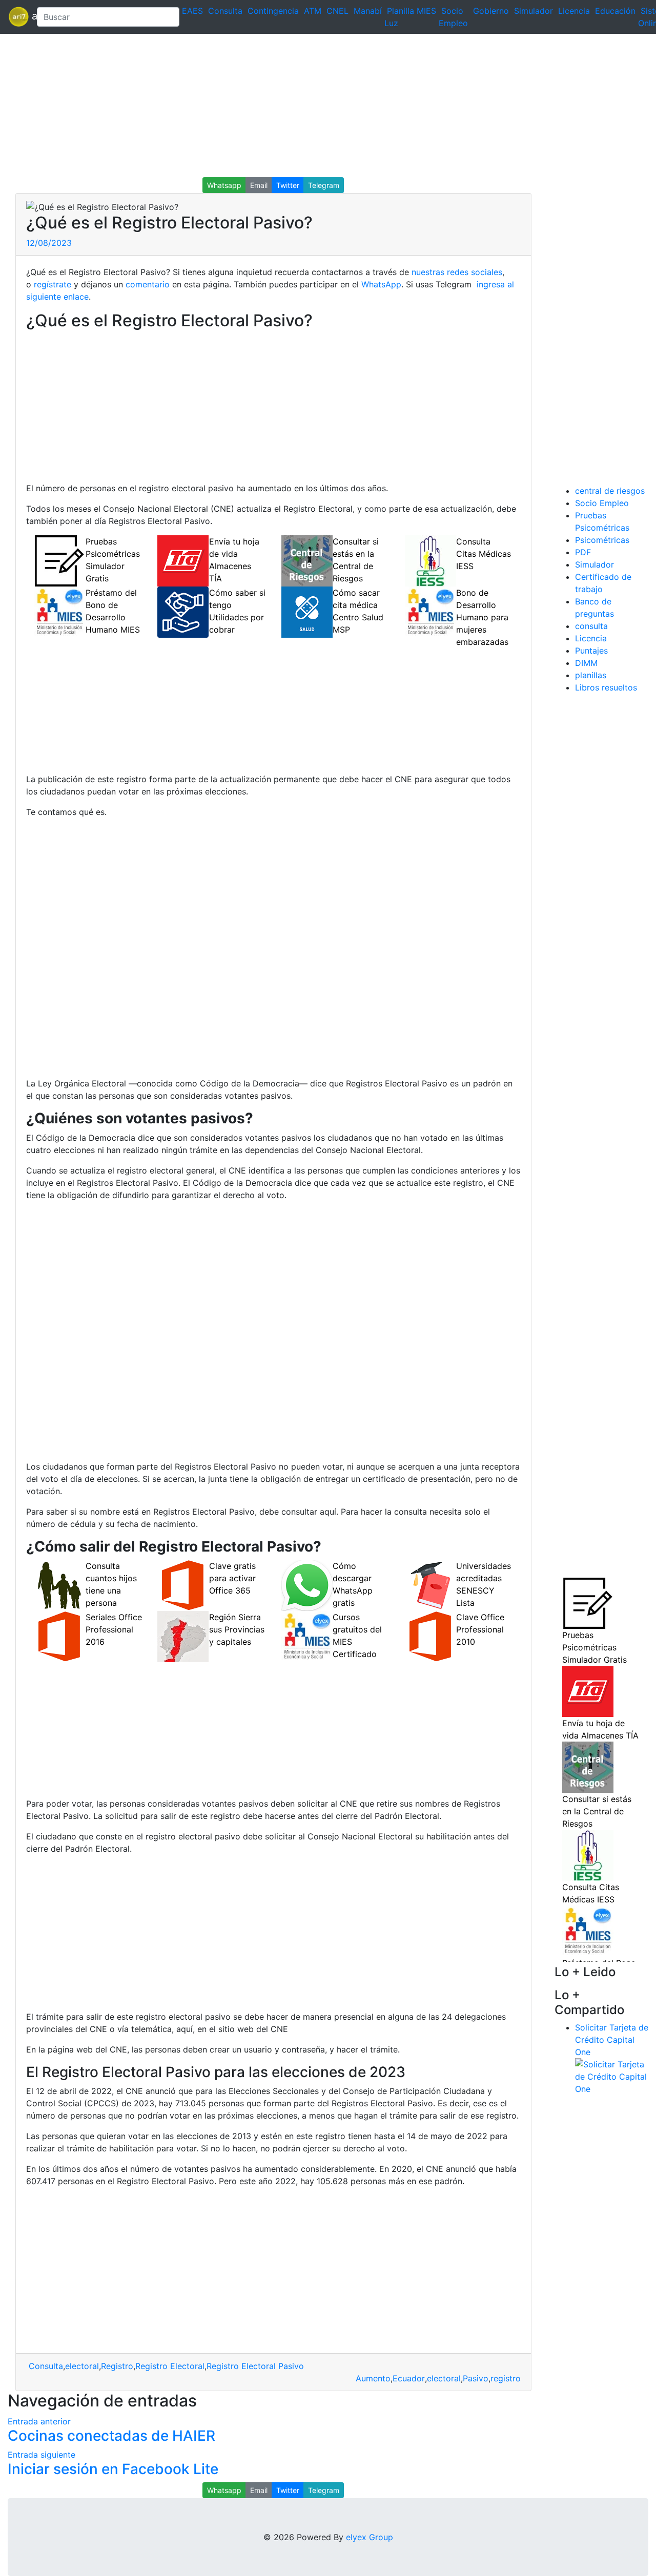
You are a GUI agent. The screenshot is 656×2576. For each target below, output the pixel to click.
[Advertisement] (307, 106)
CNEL (337, 11)
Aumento (373, 2378)
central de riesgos (610, 491)
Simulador (534, 11)
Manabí (368, 11)
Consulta (225, 11)
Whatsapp (224, 185)
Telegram (324, 185)
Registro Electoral (170, 2366)
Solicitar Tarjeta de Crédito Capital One (612, 2040)
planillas (591, 675)
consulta (591, 626)
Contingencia (273, 11)
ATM (313, 11)
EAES (192, 11)
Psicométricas (602, 540)
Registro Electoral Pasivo (255, 2366)
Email (259, 185)
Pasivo (476, 2378)
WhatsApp (381, 284)
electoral (82, 2366)
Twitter (288, 185)
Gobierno (491, 11)
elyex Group (370, 2537)
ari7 (18, 17)
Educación (615, 11)
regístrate (51, 284)
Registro (117, 2366)
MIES (426, 11)
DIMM (586, 663)
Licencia (574, 11)
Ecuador (409, 2378)
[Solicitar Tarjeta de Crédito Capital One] (612, 2076)
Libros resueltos (606, 687)
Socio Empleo (602, 503)
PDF (583, 552)
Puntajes (591, 651)
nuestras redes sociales (457, 272)
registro (506, 2378)
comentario (146, 284)
